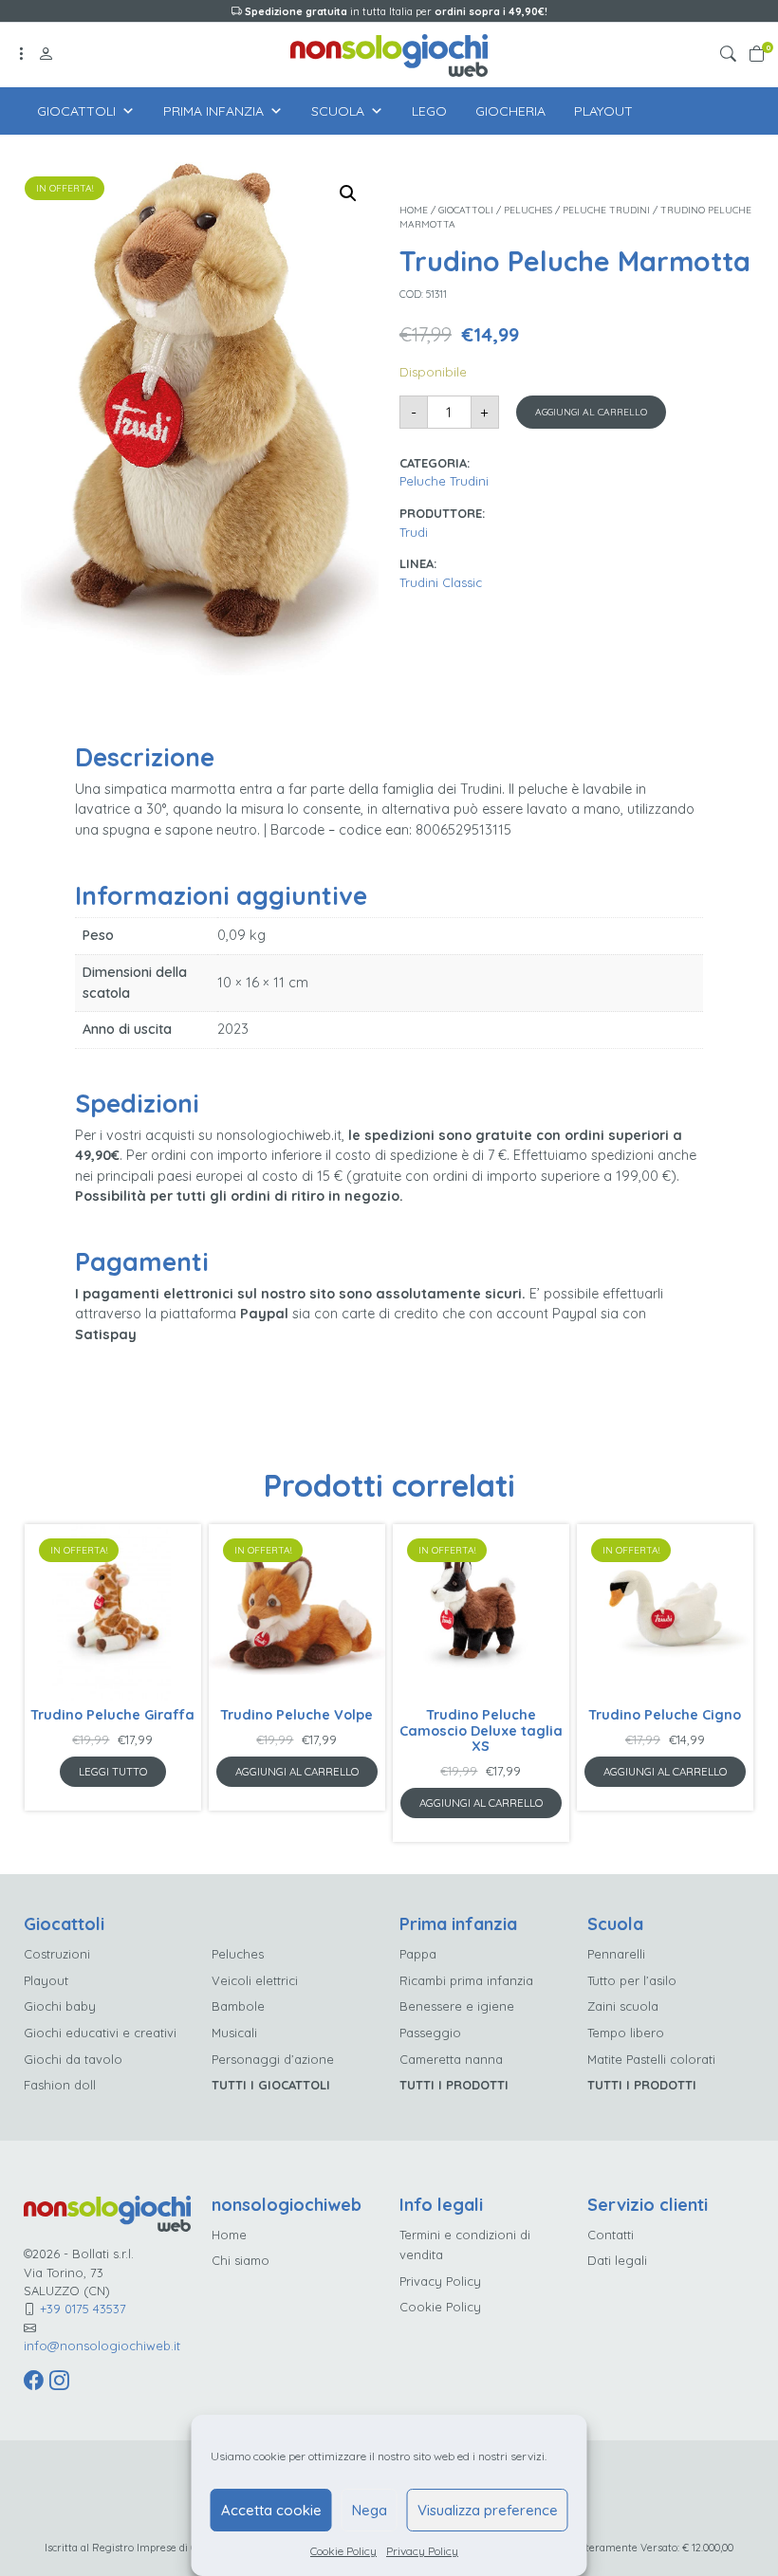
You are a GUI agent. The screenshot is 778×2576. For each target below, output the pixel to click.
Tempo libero (626, 2033)
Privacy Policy (422, 2551)
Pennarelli (616, 1954)
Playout (603, 111)
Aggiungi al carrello (591, 412)
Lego (429, 111)
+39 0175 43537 (83, 2309)
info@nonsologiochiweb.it (102, 2346)
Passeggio (430, 2033)
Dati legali (617, 2260)
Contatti (611, 2235)
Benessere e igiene (457, 2006)
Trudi (414, 532)
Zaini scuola (623, 2006)
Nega (370, 2510)
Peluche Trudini (606, 210)
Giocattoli (76, 111)
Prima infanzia (213, 111)
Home (414, 210)
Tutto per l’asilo (632, 1980)
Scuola (338, 111)
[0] (757, 55)
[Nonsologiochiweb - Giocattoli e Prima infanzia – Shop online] (389, 54)
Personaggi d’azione (273, 2059)
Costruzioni (57, 1954)
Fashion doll (60, 2085)
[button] (732, 55)
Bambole (238, 2006)
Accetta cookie (271, 2510)
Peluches (528, 210)
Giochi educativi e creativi (100, 2033)
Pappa (418, 1954)
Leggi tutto (113, 1771)
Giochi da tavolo (73, 2059)
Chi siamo (241, 2260)
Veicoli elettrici (255, 1980)
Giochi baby (60, 2006)
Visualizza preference (488, 2510)
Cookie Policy (343, 2551)
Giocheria (510, 111)
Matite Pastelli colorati (651, 2059)
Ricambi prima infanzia (466, 1980)
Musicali (234, 2033)
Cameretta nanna (451, 2059)
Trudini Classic (441, 582)
